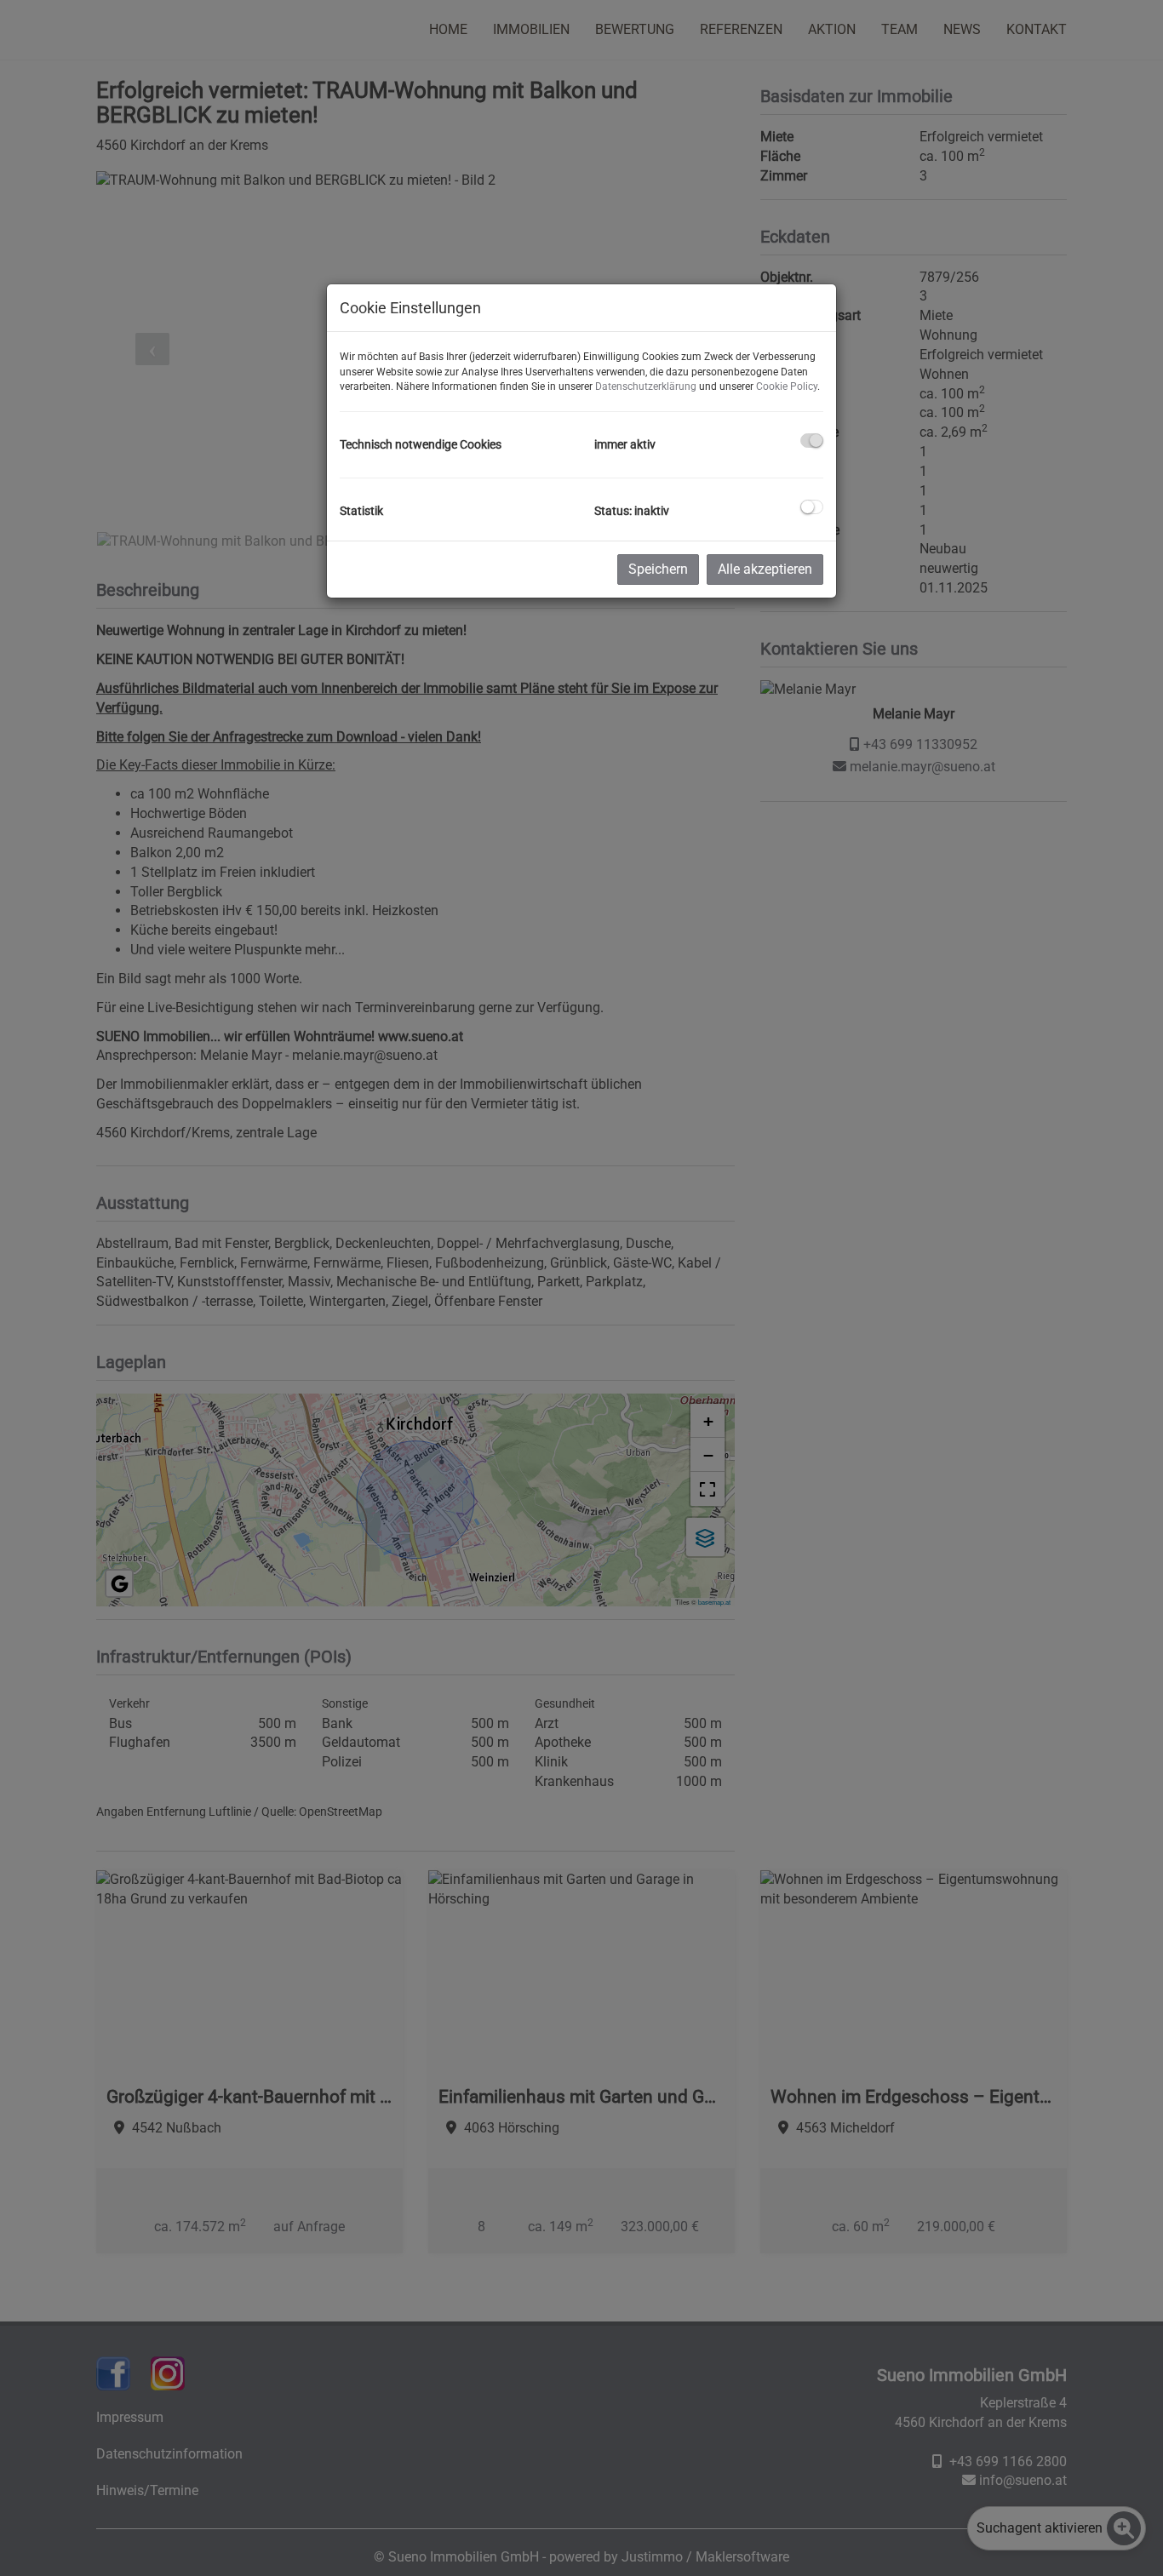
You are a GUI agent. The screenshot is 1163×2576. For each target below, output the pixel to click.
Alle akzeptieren (765, 569)
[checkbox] (812, 441)
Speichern (658, 569)
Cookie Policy (787, 386)
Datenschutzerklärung (646, 386)
